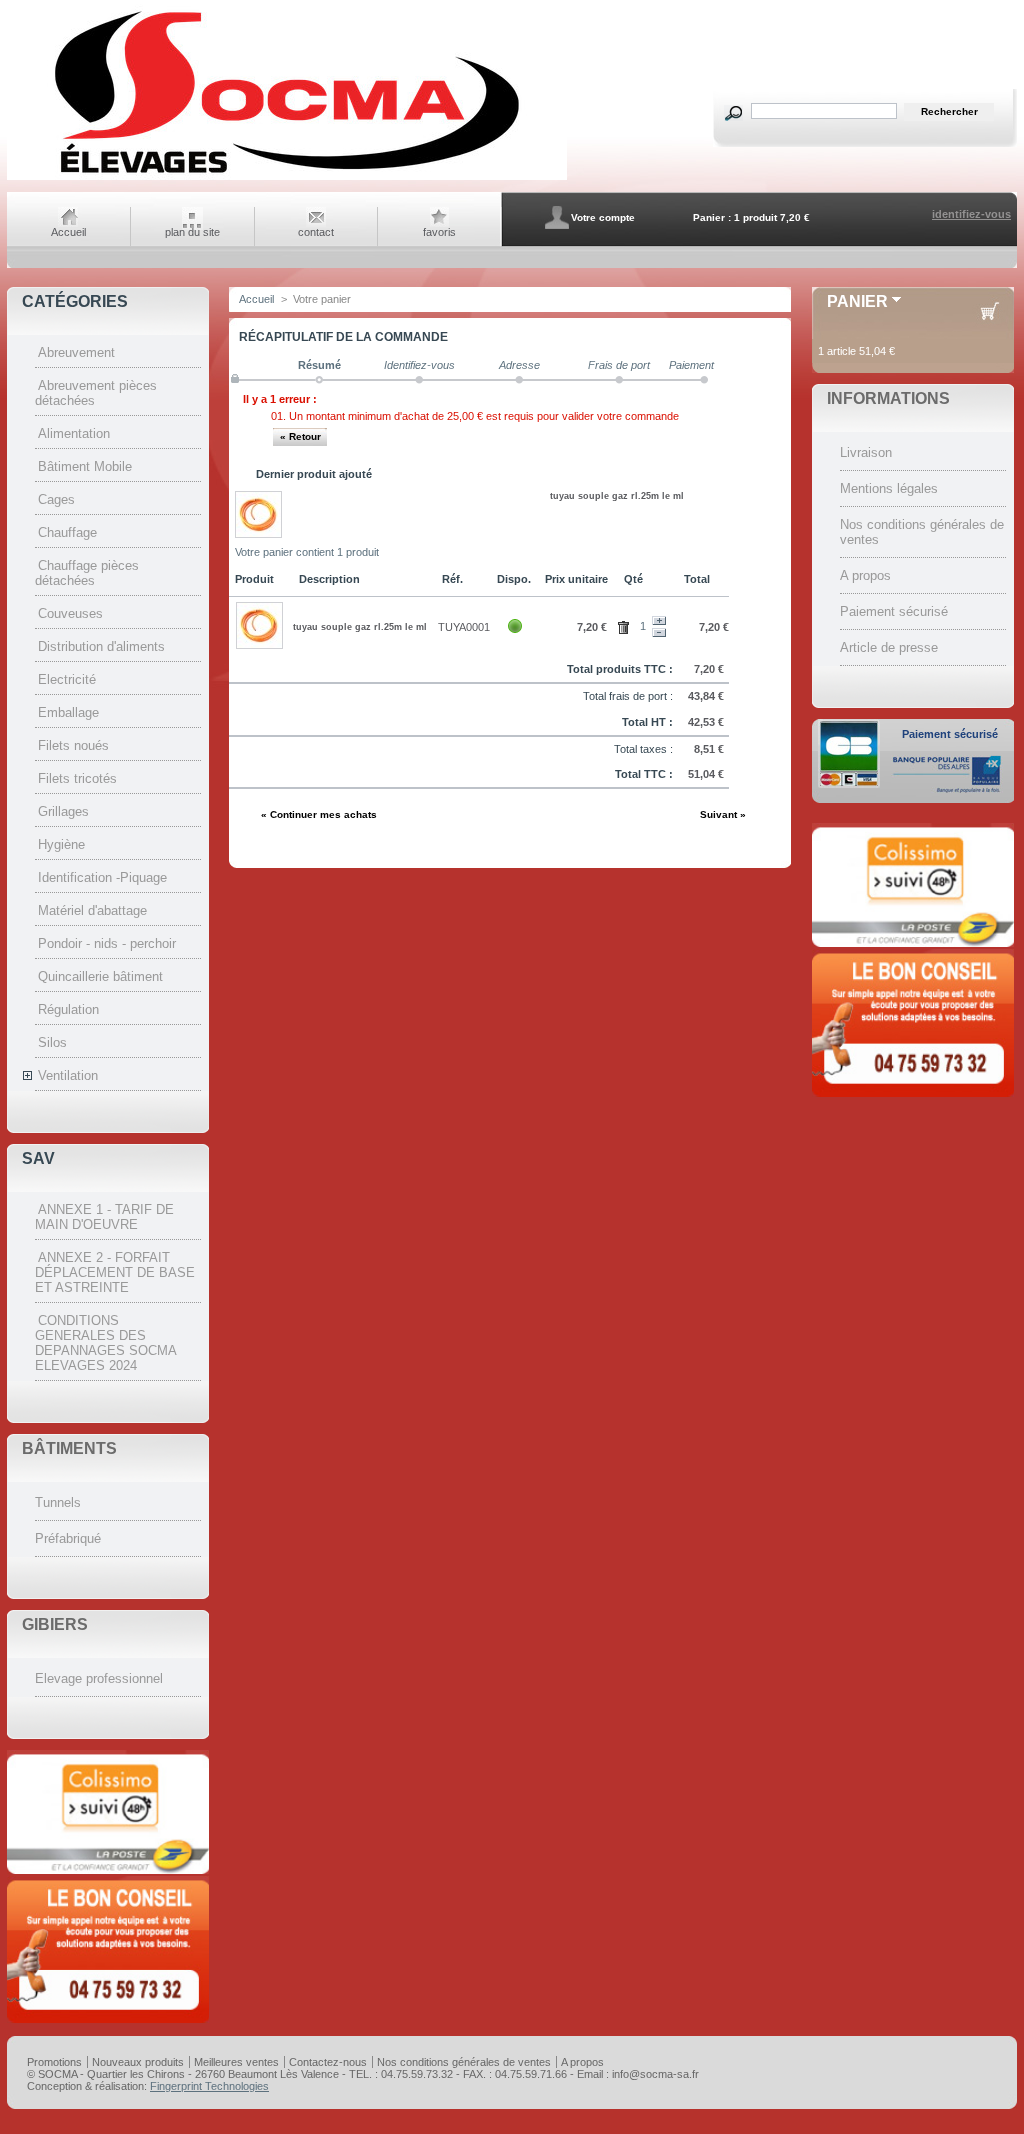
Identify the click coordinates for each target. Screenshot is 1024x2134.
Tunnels (58, 1502)
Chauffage (67, 532)
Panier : (712, 217)
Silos (52, 1042)
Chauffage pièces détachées (87, 573)
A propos (865, 575)
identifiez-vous (971, 214)
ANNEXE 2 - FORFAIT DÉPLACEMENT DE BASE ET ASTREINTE (115, 1272)
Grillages (63, 811)
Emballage (68, 712)
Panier (857, 301)
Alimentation (74, 433)
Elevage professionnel (99, 1678)
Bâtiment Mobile (85, 466)
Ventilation (68, 1075)
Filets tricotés (77, 778)
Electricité (67, 679)
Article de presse (889, 647)
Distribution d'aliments (101, 646)
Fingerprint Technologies (209, 2086)
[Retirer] (659, 633)
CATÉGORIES (75, 301)
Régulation (68, 1009)
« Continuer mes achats (319, 814)
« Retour (300, 436)
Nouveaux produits (138, 2062)
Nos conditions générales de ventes (464, 2062)
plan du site (192, 232)
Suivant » (723, 814)
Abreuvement (76, 352)
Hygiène (61, 844)
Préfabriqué (68, 1538)
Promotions (54, 2062)
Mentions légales (889, 488)
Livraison (866, 452)
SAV (38, 1158)
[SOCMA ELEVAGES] (287, 177)
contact (316, 232)
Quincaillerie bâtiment (100, 976)
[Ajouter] (659, 621)
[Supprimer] (626, 625)
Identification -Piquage (102, 877)
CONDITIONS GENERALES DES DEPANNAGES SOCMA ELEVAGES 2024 (105, 1343)
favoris (439, 232)
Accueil (68, 232)
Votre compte (603, 217)
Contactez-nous (328, 2062)
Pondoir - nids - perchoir (107, 943)
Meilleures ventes (236, 2062)
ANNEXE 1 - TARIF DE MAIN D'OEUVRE (104, 1217)
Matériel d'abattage (92, 910)
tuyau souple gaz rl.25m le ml (617, 496)
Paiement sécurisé (894, 611)
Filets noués (73, 745)
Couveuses (70, 613)
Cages (56, 499)
